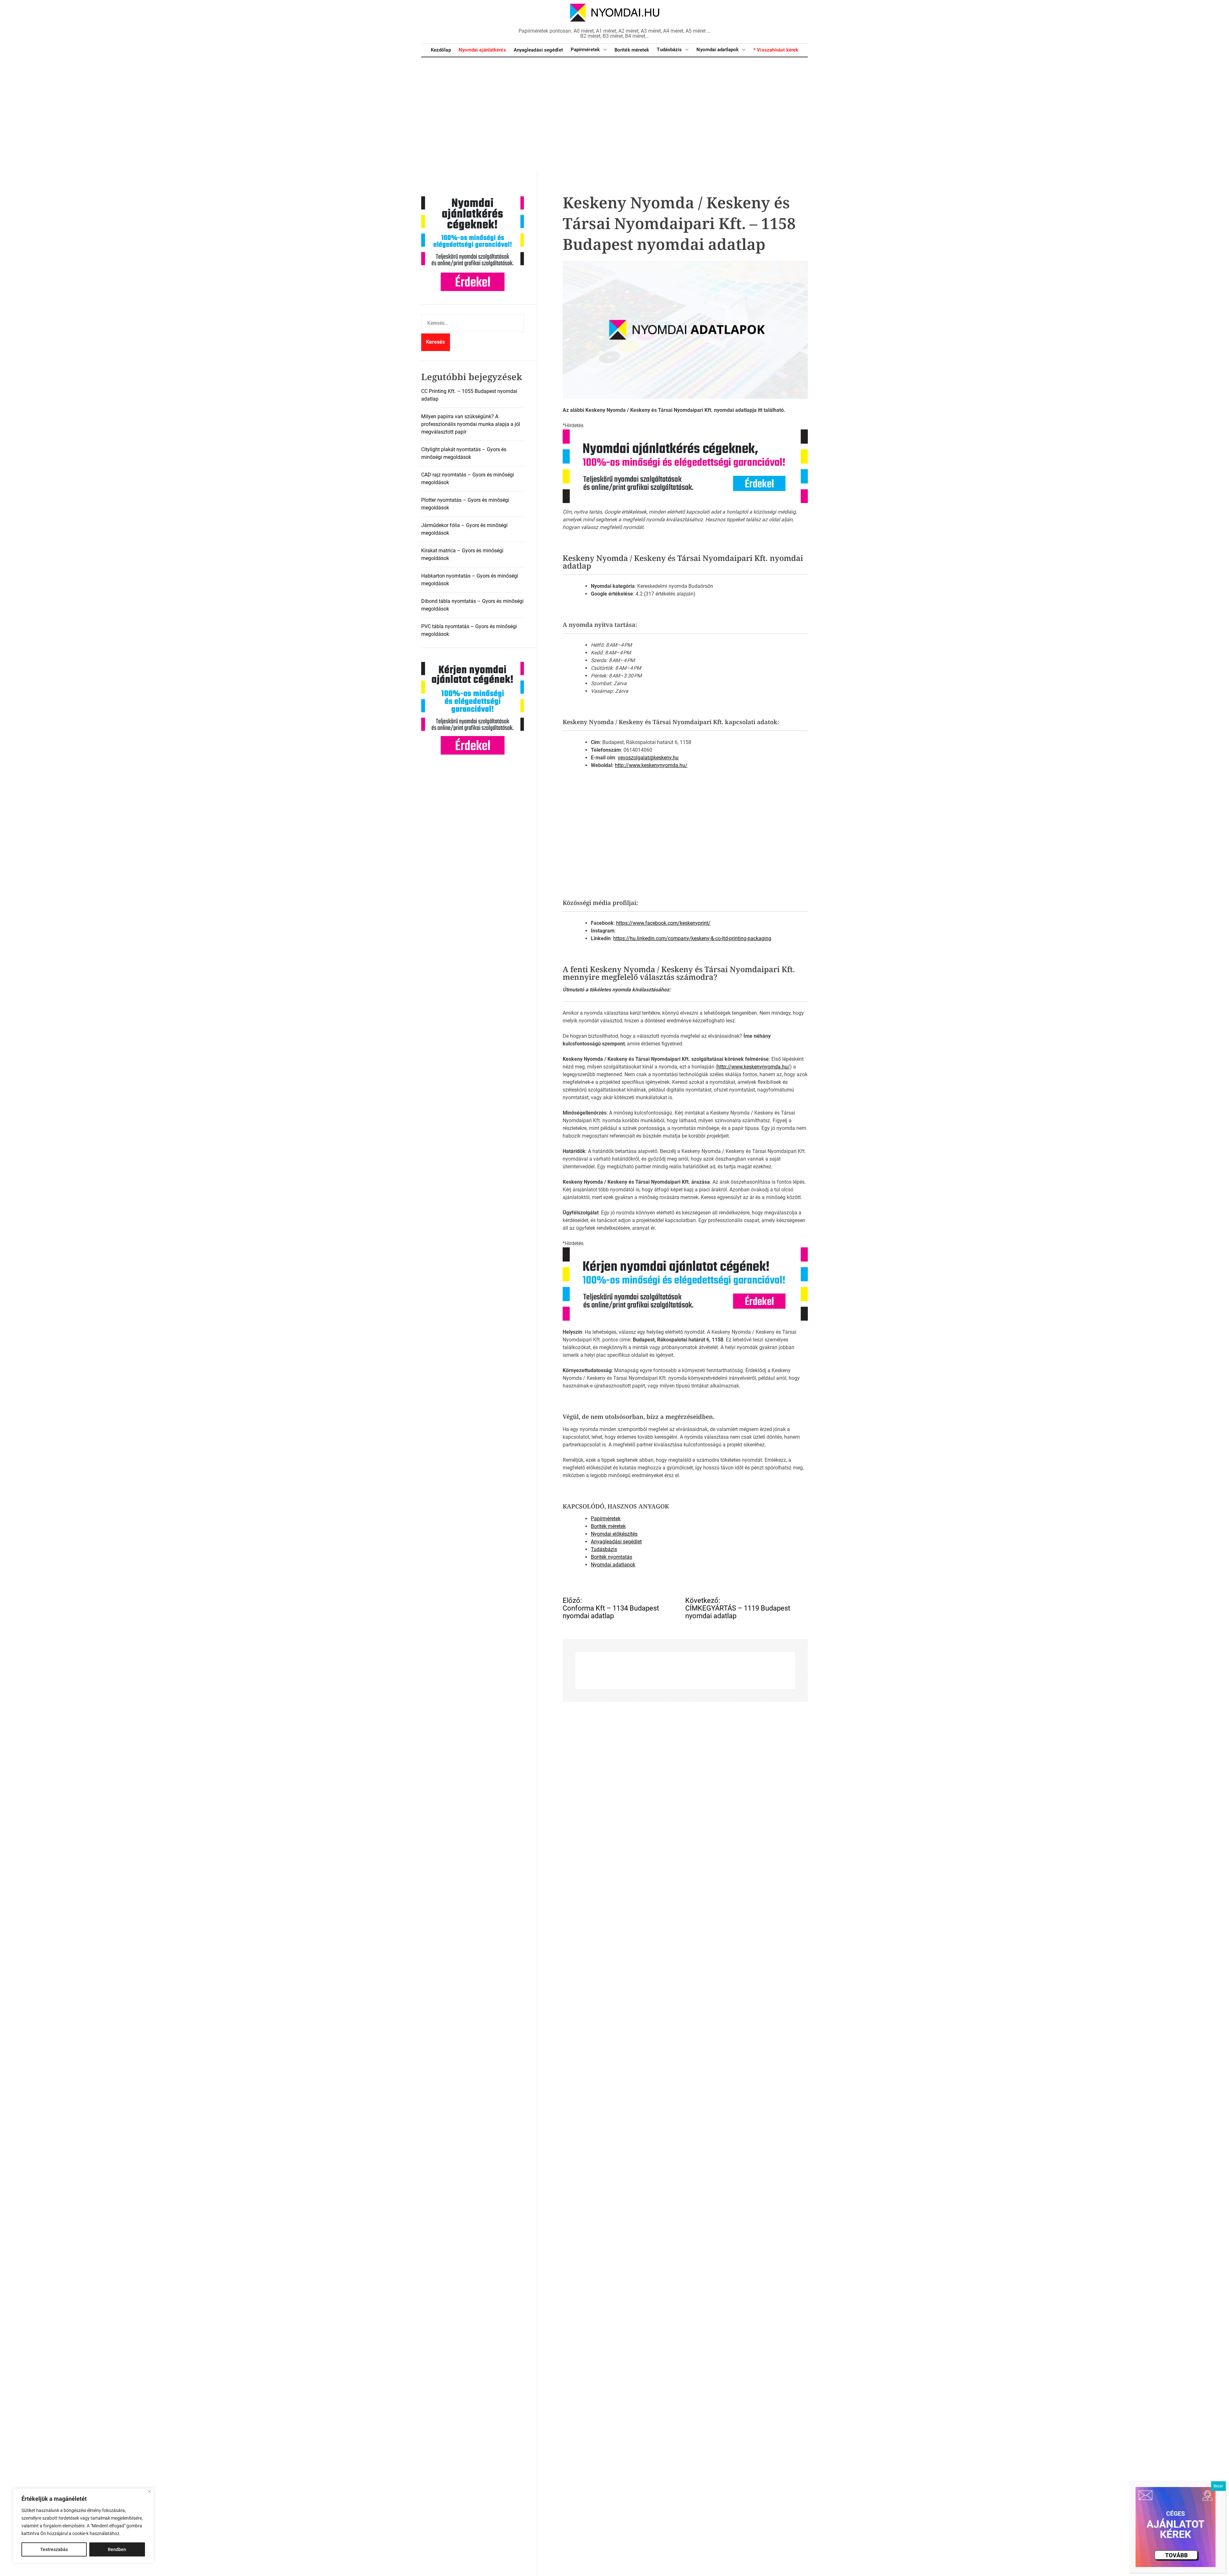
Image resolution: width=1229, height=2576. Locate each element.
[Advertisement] (614, 115)
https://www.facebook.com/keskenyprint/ (663, 923)
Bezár (1218, 2486)
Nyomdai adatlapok (718, 50)
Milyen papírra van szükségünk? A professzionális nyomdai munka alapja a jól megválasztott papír (471, 424)
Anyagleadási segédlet (538, 50)
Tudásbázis (669, 50)
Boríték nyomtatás (611, 1557)
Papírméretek (585, 50)
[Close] (149, 2491)
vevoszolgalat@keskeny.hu (648, 758)
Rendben (117, 2549)
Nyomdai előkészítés (614, 1534)
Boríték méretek (632, 50)
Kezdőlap (441, 50)
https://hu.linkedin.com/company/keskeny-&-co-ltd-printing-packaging (692, 938)
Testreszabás (54, 2549)
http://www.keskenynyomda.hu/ (651, 765)
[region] (83, 2526)
